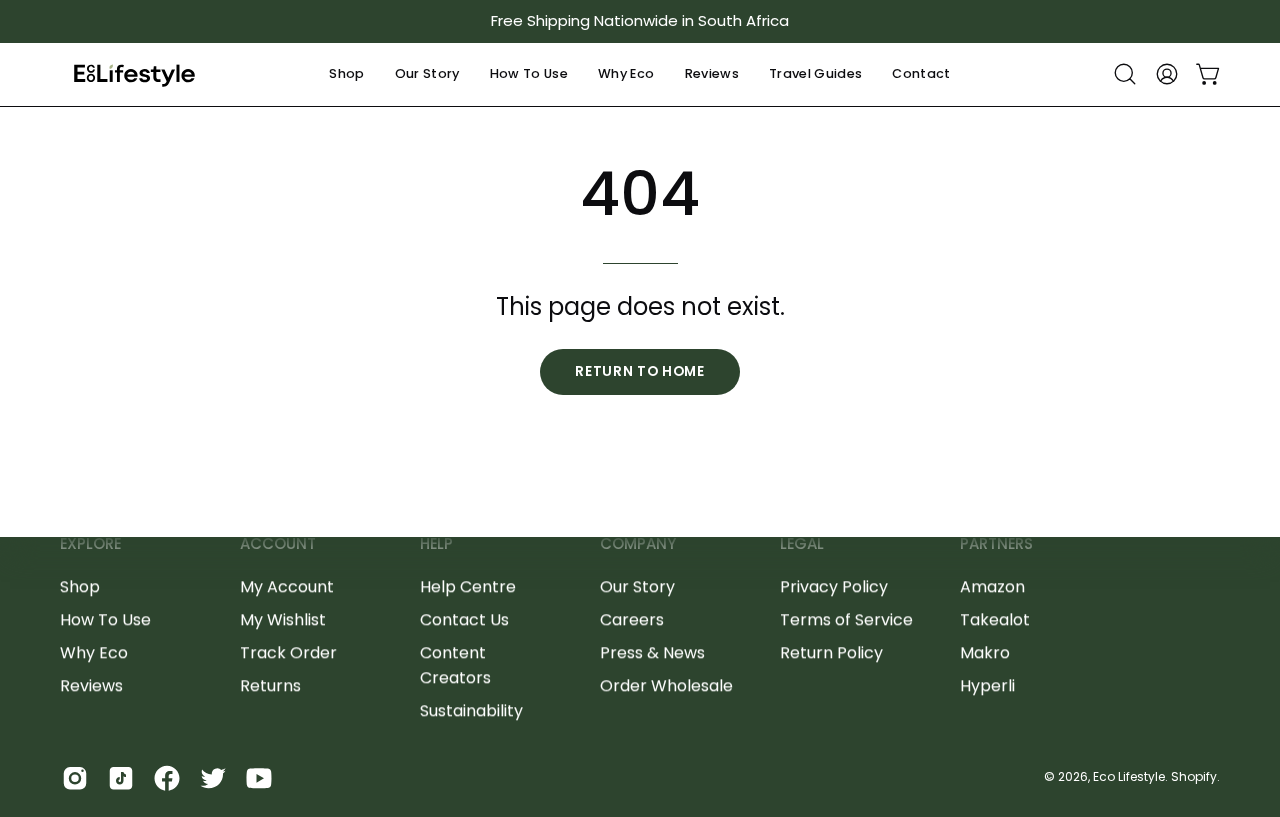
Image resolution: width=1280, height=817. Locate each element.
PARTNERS (996, 544)
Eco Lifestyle (1129, 777)
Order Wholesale (666, 685)
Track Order (288, 652)
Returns (270, 685)
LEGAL (802, 544)
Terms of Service (846, 619)
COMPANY (638, 544)
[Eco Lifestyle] (135, 74)
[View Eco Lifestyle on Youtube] (259, 778)
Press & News (652, 652)
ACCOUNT (278, 544)
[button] (346, 74)
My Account (287, 586)
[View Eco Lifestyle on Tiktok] (121, 778)
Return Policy (831, 652)
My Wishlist (283, 619)
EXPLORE (90, 544)
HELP (436, 544)
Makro (985, 652)
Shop (80, 586)
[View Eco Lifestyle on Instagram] (75, 778)
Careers (632, 619)
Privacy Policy (834, 586)
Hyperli (987, 685)
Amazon (992, 586)
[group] (640, 21)
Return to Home (640, 371)
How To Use (105, 619)
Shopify (1194, 777)
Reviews (91, 685)
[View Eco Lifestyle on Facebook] (167, 778)
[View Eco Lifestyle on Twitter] (213, 778)
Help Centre (468, 586)
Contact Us (464, 619)
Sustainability (471, 710)
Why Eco (94, 652)
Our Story (637, 586)
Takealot (995, 619)
